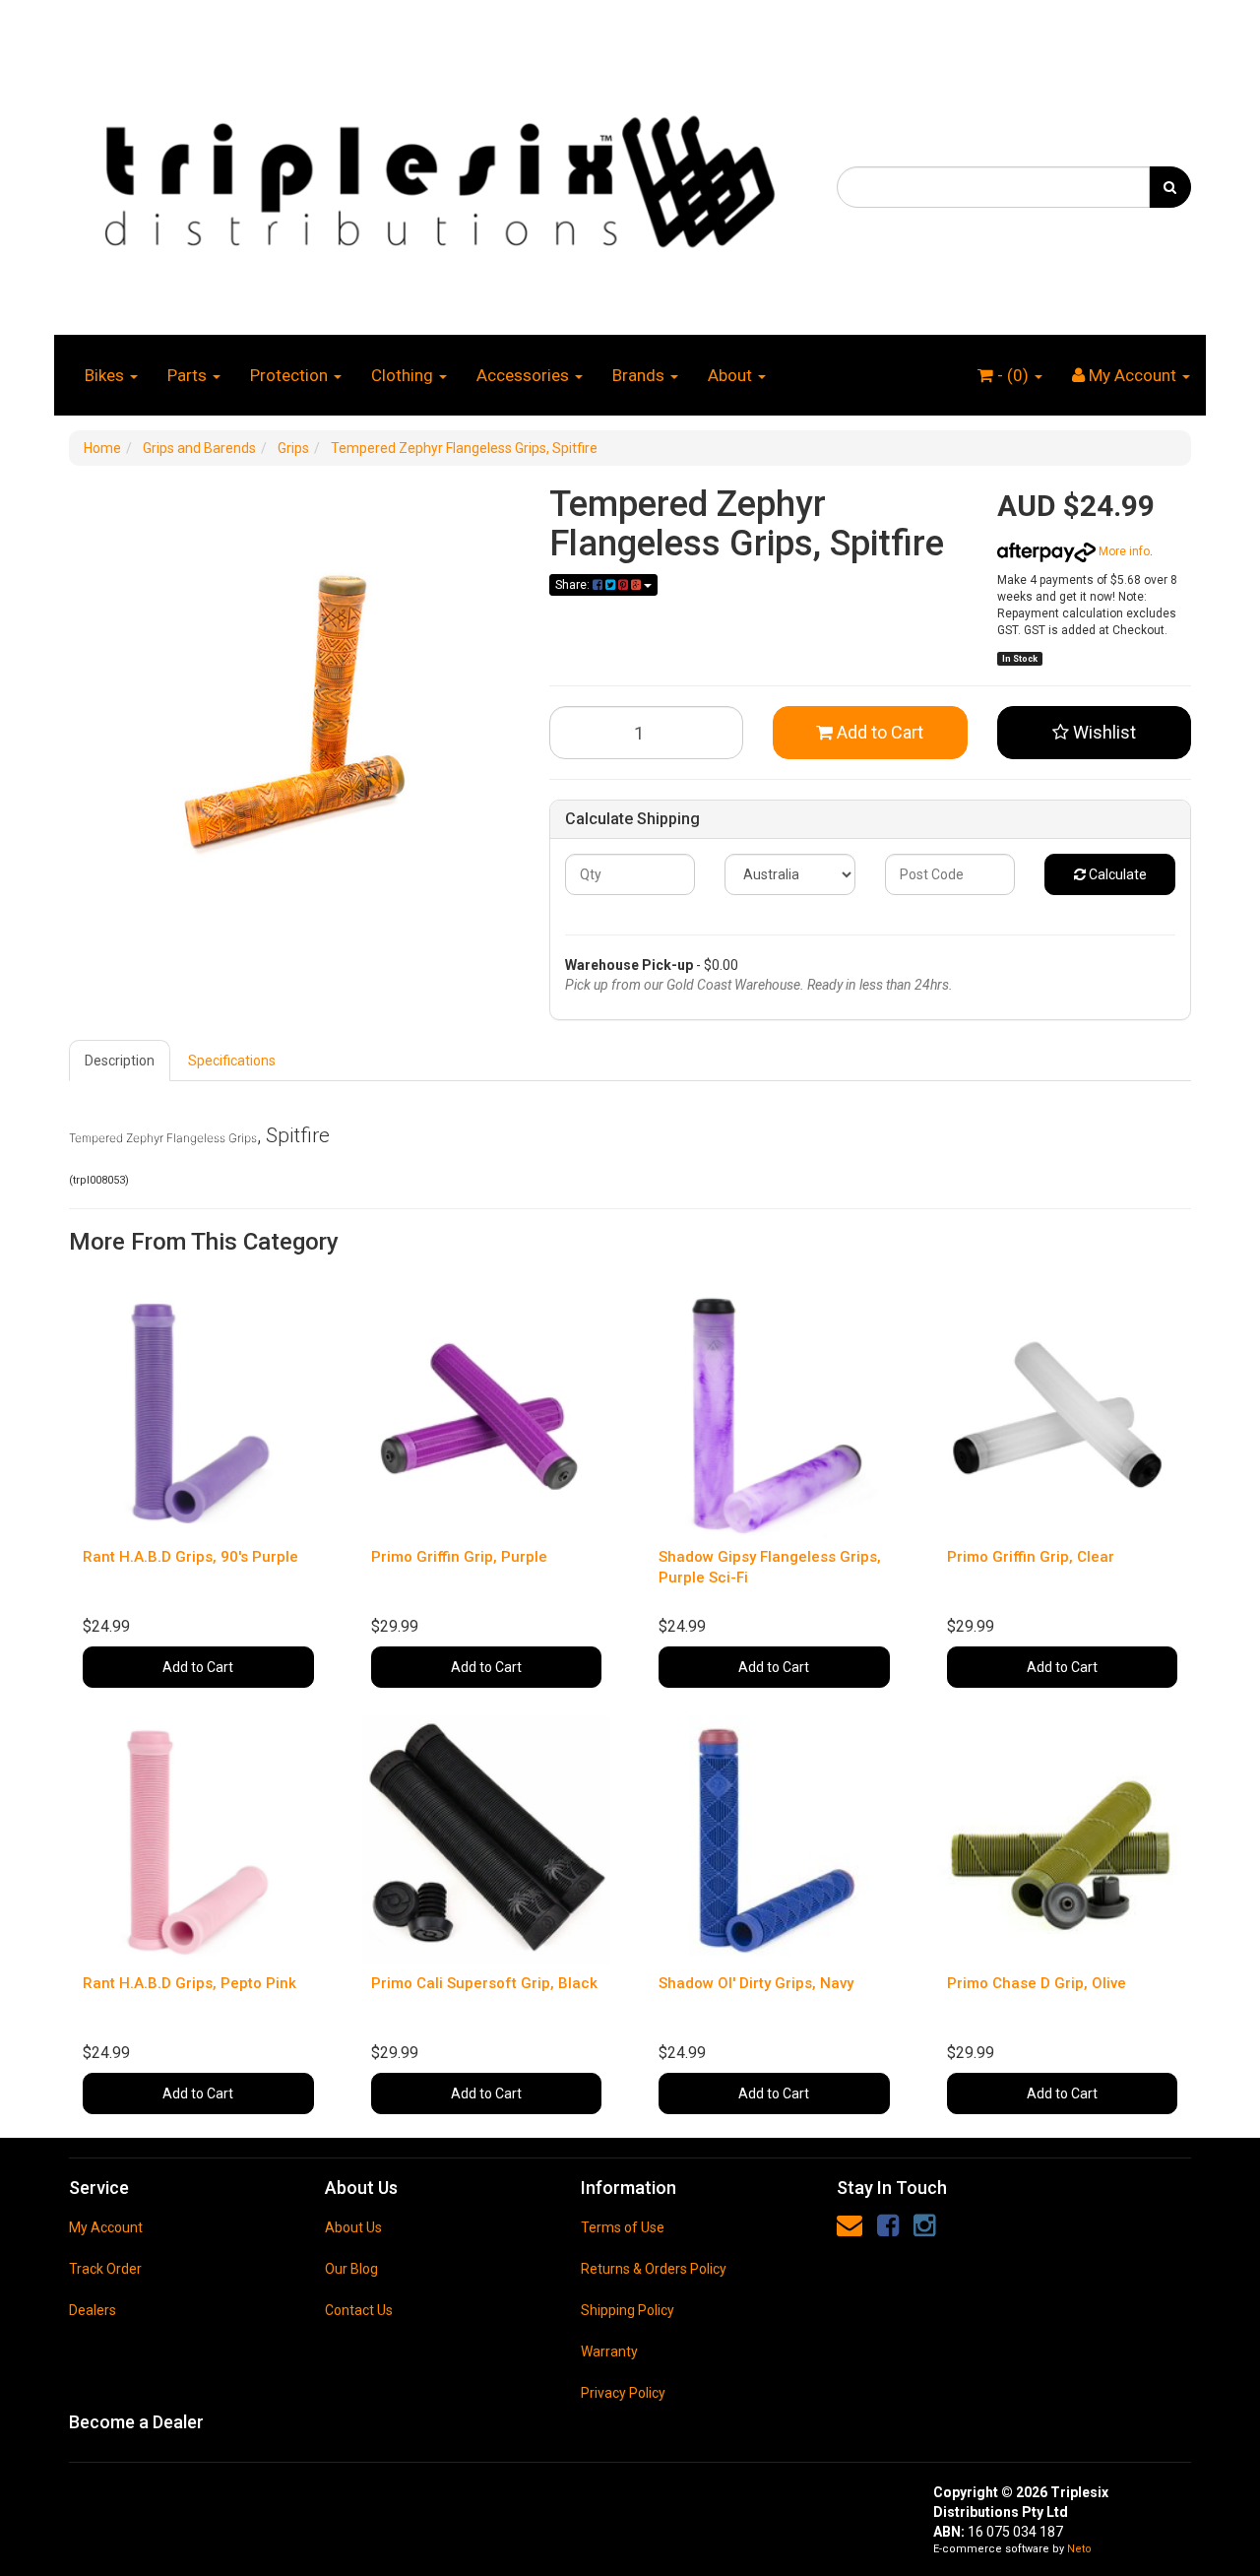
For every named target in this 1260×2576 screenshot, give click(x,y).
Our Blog (351, 2269)
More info (1123, 551)
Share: (574, 585)
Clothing (404, 375)
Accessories (525, 375)
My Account (106, 2227)
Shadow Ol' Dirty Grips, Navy (756, 1983)
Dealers (93, 2310)
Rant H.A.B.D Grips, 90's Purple (190, 1557)
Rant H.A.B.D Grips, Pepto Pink (189, 1983)
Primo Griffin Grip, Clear (1031, 1557)
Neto (1079, 2549)
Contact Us (359, 2310)
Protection (291, 375)
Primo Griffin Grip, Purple (459, 1557)
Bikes (106, 375)
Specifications (232, 1061)
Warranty (609, 2351)
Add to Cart (878, 732)
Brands (640, 375)
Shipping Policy (628, 2310)
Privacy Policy (623, 2393)
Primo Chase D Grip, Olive (1037, 1983)
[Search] (1170, 187)
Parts (189, 375)
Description (120, 1061)
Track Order (105, 2269)
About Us (353, 2227)
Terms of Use (623, 2227)
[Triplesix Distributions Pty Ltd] (438, 176)
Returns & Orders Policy (654, 2269)
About (732, 375)
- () (1013, 375)
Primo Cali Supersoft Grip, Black (484, 1983)
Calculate (1116, 874)
